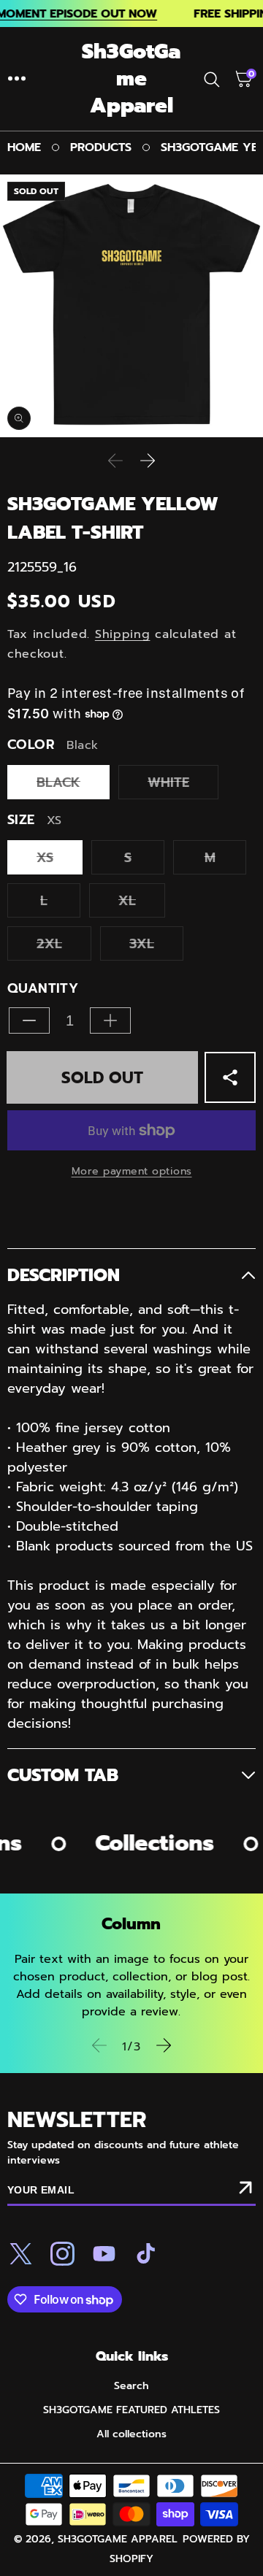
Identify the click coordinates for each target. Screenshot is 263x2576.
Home (24, 147)
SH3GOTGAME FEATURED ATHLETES (131, 2410)
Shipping (123, 634)
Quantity (43, 989)
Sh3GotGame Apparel (118, 2539)
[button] (17, 79)
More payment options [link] (132, 1171)
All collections (131, 2434)
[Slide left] (115, 461)
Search (131, 2386)
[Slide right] (148, 461)
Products (101, 147)
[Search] (215, 79)
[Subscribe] (245, 2191)
